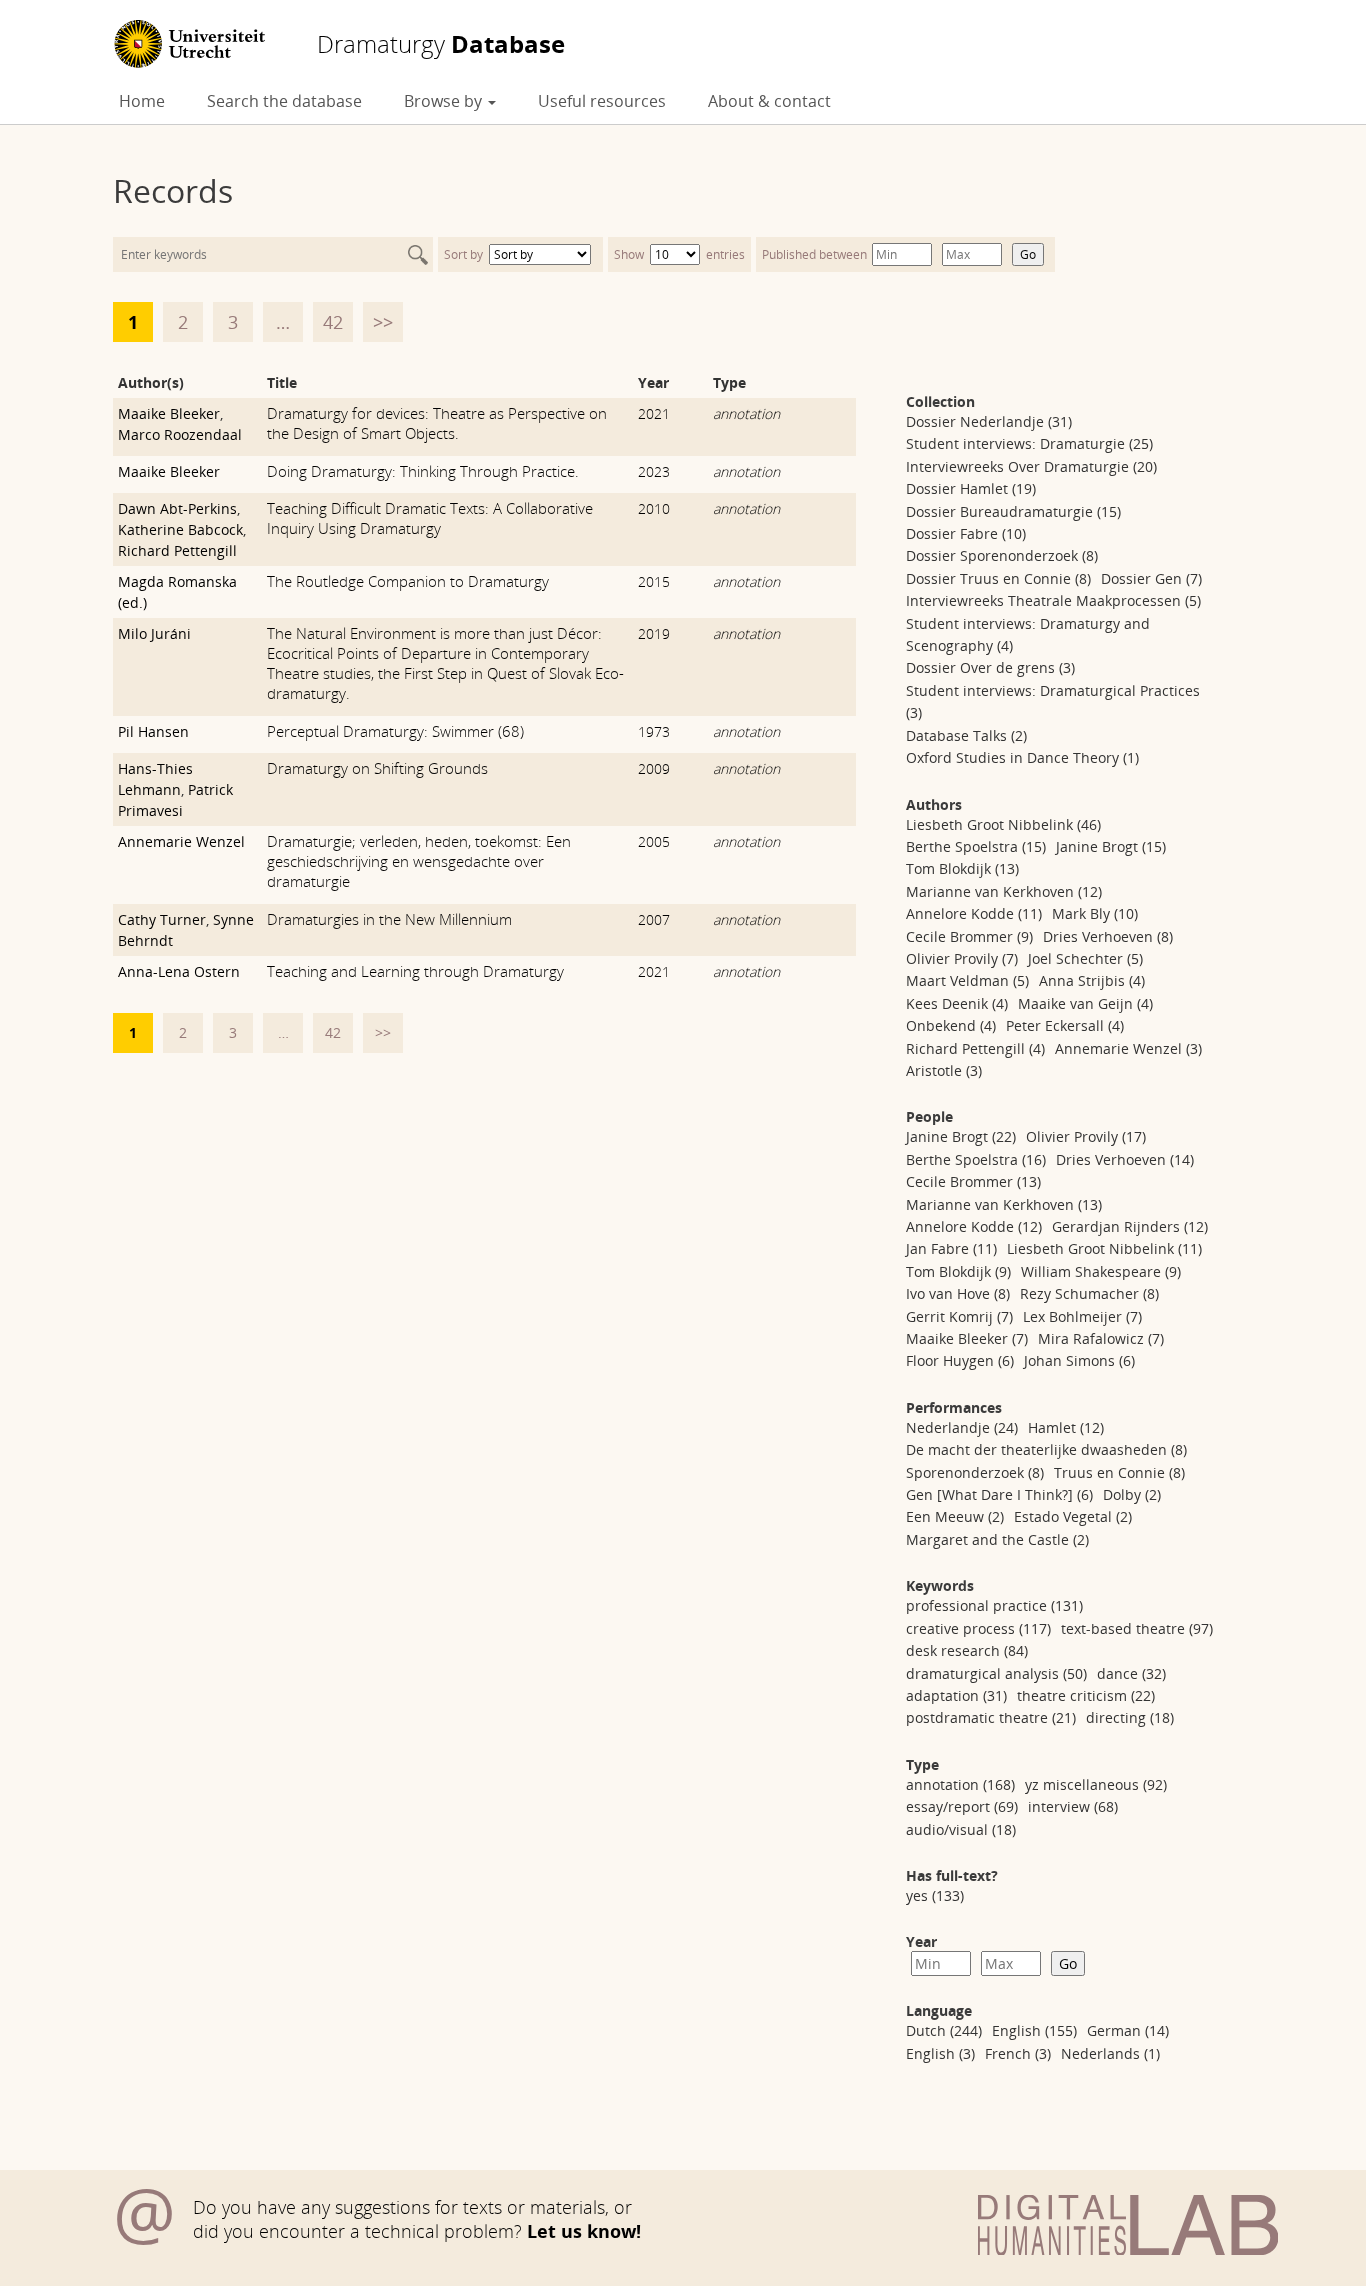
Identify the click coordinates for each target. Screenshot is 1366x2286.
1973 (654, 731)
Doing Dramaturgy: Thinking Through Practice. (423, 471)
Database (441, 44)
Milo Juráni (154, 633)
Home (142, 101)
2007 (654, 919)
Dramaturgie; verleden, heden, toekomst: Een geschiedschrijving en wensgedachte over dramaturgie (419, 861)
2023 (654, 471)
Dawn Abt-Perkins (177, 508)
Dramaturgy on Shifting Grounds (377, 768)
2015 (654, 581)
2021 (654, 413)
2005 (654, 841)
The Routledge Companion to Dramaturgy (408, 581)
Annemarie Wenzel (181, 841)
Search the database (284, 101)
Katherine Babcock (180, 529)
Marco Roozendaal (180, 434)
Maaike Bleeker (169, 413)
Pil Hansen (153, 731)
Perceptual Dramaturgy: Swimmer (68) (395, 731)
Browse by (445, 101)
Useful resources (602, 101)
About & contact (769, 101)
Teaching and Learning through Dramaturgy (415, 971)
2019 (654, 633)
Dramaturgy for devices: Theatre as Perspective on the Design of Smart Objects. (437, 423)
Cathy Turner (162, 919)
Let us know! (584, 2231)
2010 (654, 508)
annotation (746, 413)
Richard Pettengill (177, 550)
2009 (654, 768)
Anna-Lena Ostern (179, 971)
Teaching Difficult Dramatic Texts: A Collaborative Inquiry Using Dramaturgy (430, 518)
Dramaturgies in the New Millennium (389, 919)
